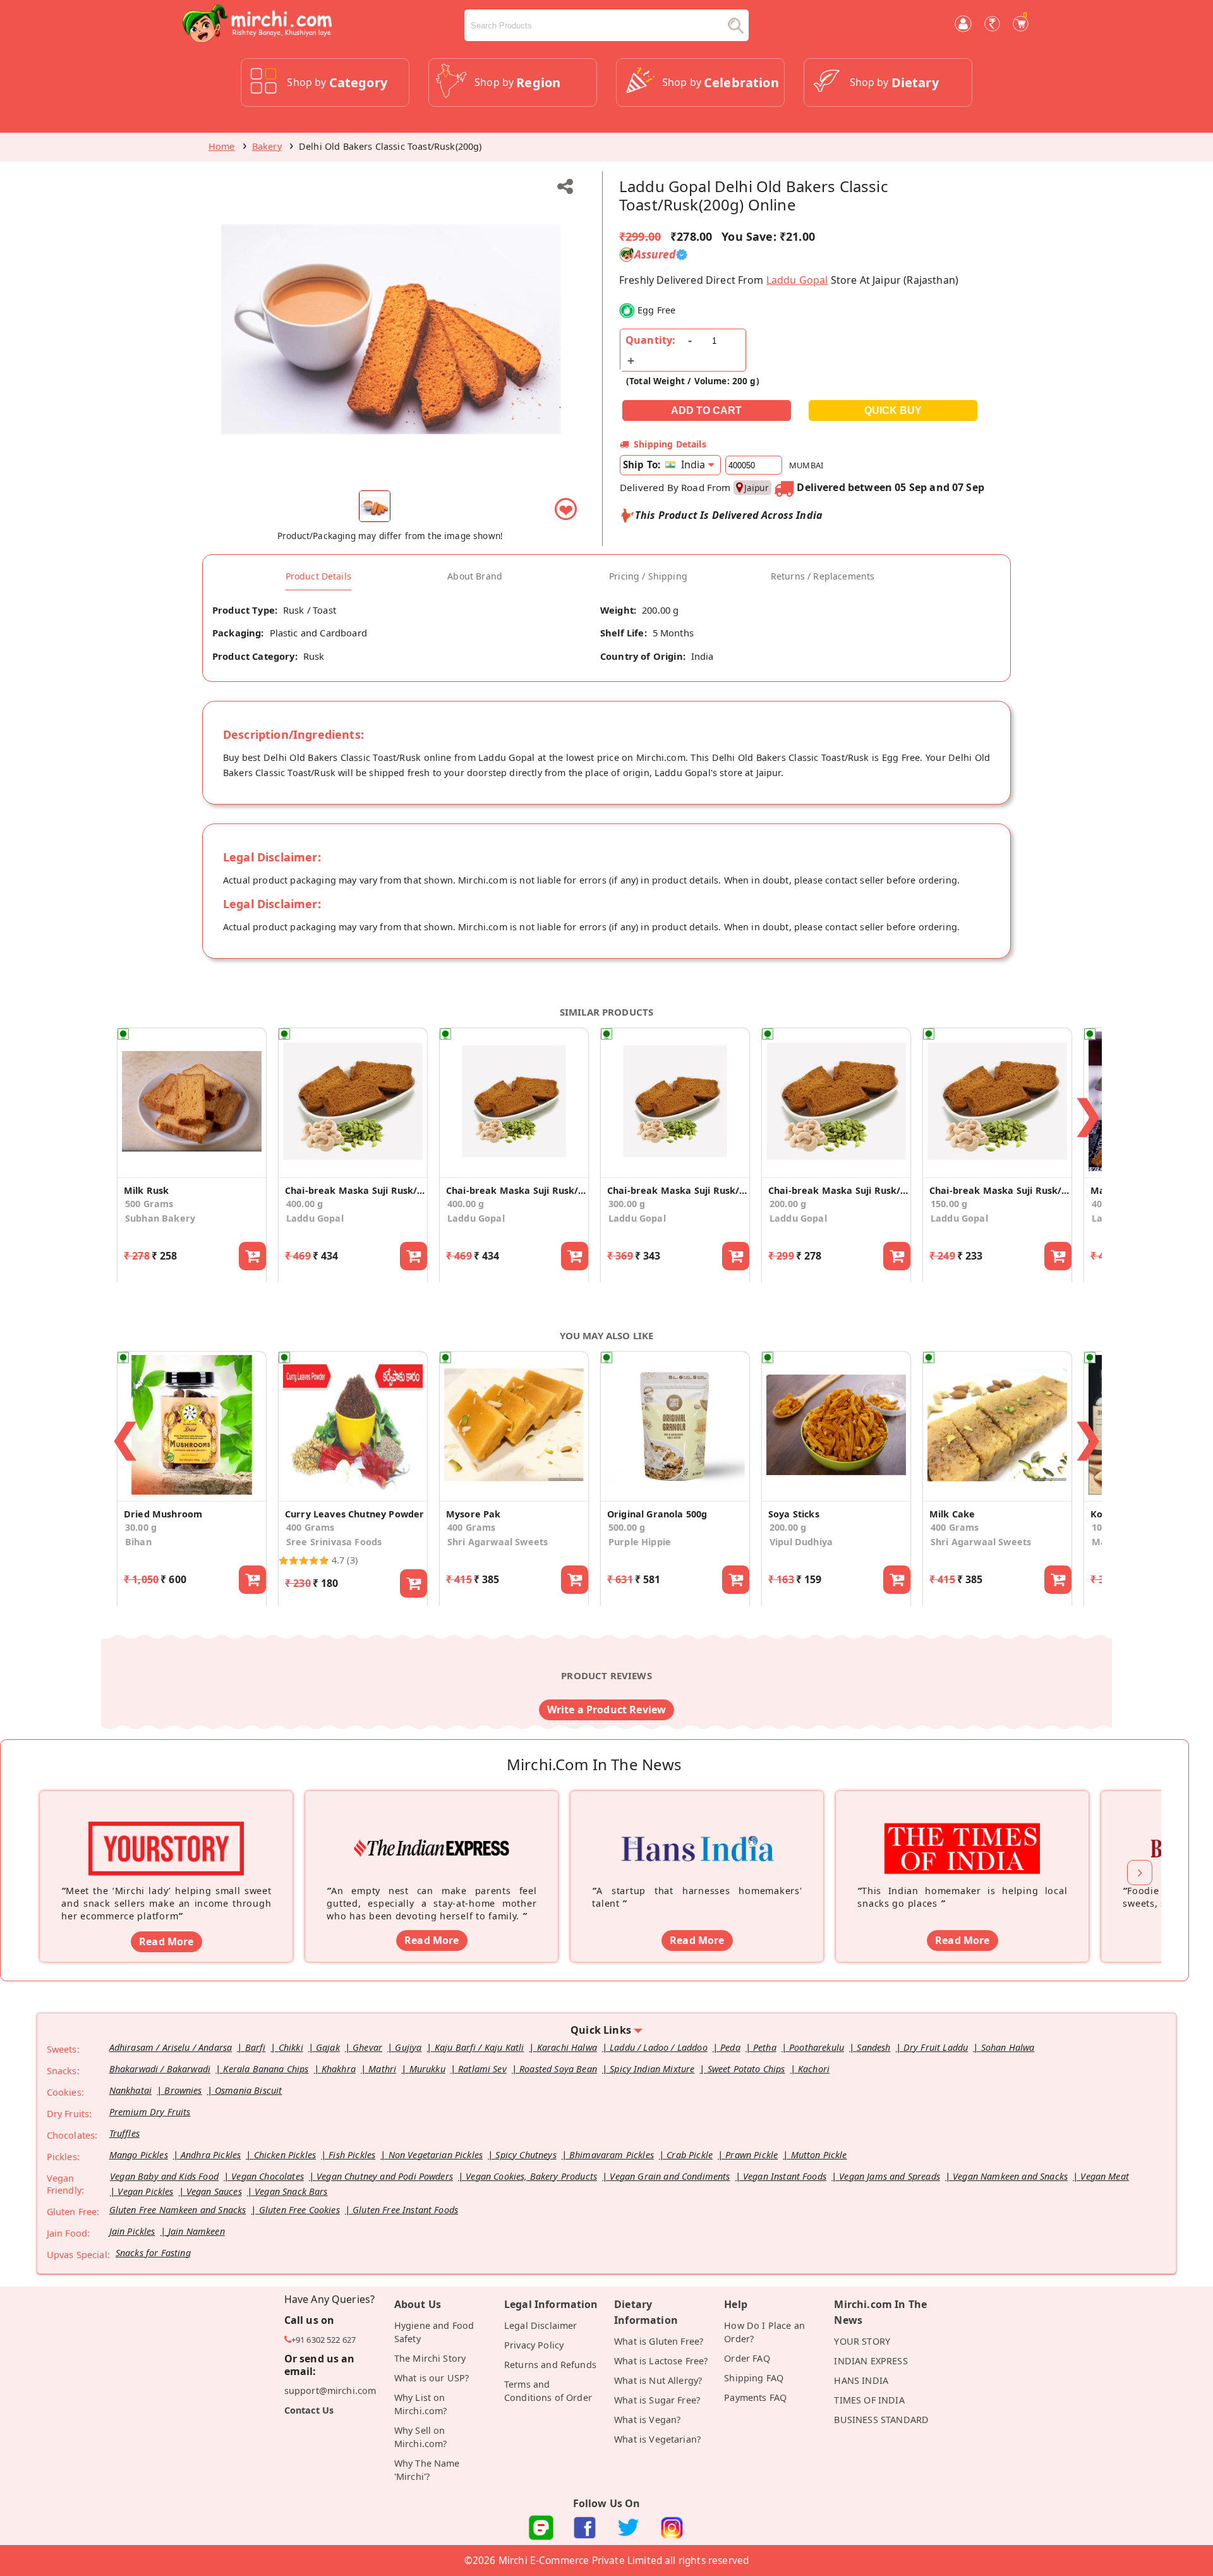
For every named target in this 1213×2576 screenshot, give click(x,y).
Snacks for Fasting (153, 2253)
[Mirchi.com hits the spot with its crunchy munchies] (962, 1829)
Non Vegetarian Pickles (436, 2155)
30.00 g (141, 1527)
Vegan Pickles (145, 2191)
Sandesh (873, 2047)
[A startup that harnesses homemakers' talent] (697, 1829)
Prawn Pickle (751, 2155)
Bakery (267, 146)
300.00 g (627, 1204)
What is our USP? (432, 2378)
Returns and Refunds (550, 2365)
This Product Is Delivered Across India (729, 515)
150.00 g (949, 1204)
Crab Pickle (690, 2155)
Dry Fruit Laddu (936, 2047)
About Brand (475, 576)
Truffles (124, 2133)
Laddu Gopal (797, 280)
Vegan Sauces (214, 2191)
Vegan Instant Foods (785, 2176)
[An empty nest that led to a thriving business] (431, 1829)
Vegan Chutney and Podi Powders (385, 2176)
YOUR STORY (862, 2341)
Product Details (318, 576)
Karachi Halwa (567, 2047)
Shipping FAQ (754, 2378)
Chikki (291, 2047)
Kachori (814, 2069)
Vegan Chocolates (268, 2176)
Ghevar (367, 2047)
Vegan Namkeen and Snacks (1010, 2176)
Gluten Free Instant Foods (405, 2210)
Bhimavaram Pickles (612, 2155)
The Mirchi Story (430, 2358)
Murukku (427, 2069)
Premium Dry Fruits (150, 2112)
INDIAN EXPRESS (871, 2361)
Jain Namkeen (196, 2231)
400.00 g (305, 1204)
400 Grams (310, 1527)
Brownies (183, 2090)
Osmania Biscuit (248, 2090)
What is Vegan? (647, 2420)
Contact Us (309, 2410)
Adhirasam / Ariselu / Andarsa (171, 2047)
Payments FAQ (755, 2397)
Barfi (256, 2047)
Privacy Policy (534, 2345)
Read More (166, 1941)
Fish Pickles (352, 2155)
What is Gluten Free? (659, 2341)
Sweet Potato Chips (746, 2069)
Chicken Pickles (285, 2155)
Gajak (328, 2047)
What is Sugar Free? (657, 2400)
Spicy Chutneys (526, 2155)
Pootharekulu (817, 2047)
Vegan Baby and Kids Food (164, 2176)
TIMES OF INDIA (869, 2400)
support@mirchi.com (330, 2391)
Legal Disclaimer (541, 2325)
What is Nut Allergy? (658, 2380)
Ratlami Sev (482, 2069)
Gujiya (408, 2047)
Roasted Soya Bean (558, 2069)
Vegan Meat (1105, 2176)
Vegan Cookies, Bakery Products (531, 2176)
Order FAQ (747, 2358)
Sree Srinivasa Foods (334, 1542)
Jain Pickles (132, 2231)
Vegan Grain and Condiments (670, 2176)
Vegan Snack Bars (291, 2191)
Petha (765, 2047)
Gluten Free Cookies (299, 2210)
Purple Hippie (640, 1542)
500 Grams (149, 1204)
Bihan (138, 1542)
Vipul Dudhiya (801, 1542)
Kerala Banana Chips (266, 2069)
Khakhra (339, 2069)
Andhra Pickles (211, 2155)
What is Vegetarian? (657, 2439)
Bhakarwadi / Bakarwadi (160, 2069)
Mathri (382, 2069)
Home (222, 146)
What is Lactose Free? (661, 2361)
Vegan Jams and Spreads (890, 2176)
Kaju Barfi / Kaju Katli (480, 2047)
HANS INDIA (861, 2380)
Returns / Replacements (823, 576)
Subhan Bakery (160, 1218)
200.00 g (788, 1204)
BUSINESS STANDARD (881, 2420)
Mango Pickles (139, 2155)
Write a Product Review (607, 1710)
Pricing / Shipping (648, 576)
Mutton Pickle (819, 2155)
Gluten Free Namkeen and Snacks (178, 2210)
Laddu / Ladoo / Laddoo (659, 2047)
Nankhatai (130, 2090)
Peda (730, 2047)
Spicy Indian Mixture (652, 2069)
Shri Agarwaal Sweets (498, 1542)
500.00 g (627, 1527)
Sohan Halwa (1008, 2047)
